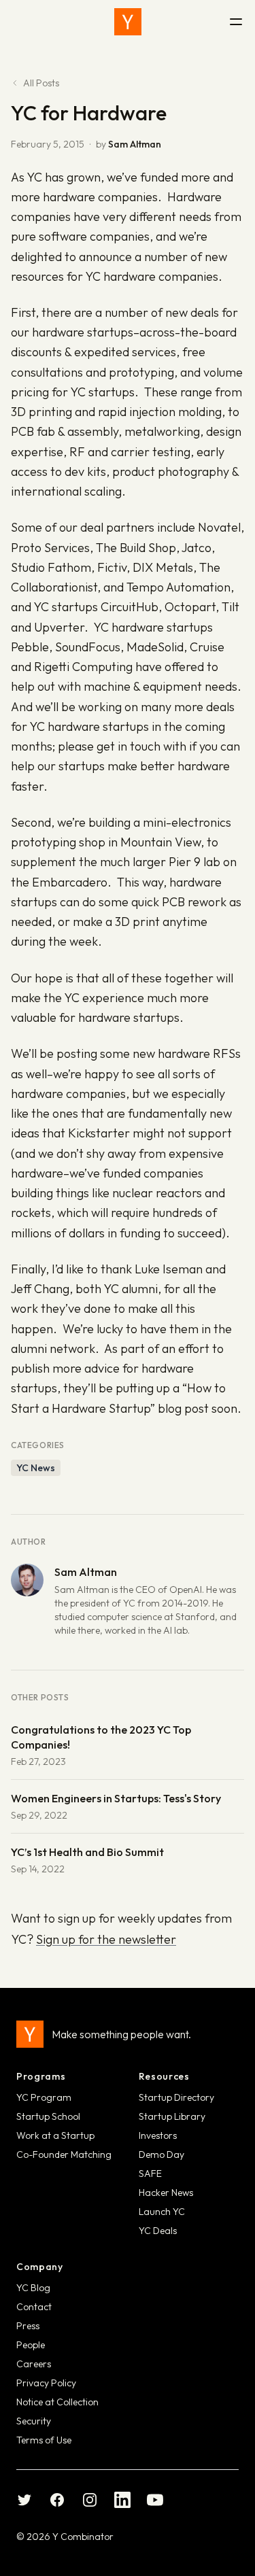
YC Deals (158, 2231)
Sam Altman (135, 144)
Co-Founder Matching (64, 2154)
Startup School (48, 2116)
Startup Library (172, 2116)
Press (28, 2326)
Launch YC (162, 2212)
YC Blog (33, 2288)
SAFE (150, 2174)
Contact (34, 2307)
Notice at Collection (57, 2402)
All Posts (41, 83)
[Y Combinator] (128, 22)
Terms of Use (44, 2440)
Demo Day (161, 2154)
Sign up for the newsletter (106, 1939)
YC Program (44, 2097)
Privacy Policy (46, 2383)
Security (34, 2421)
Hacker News (166, 2193)
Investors (158, 2135)
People (31, 2345)
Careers (34, 2364)
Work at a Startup (55, 2135)
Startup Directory (176, 2097)
